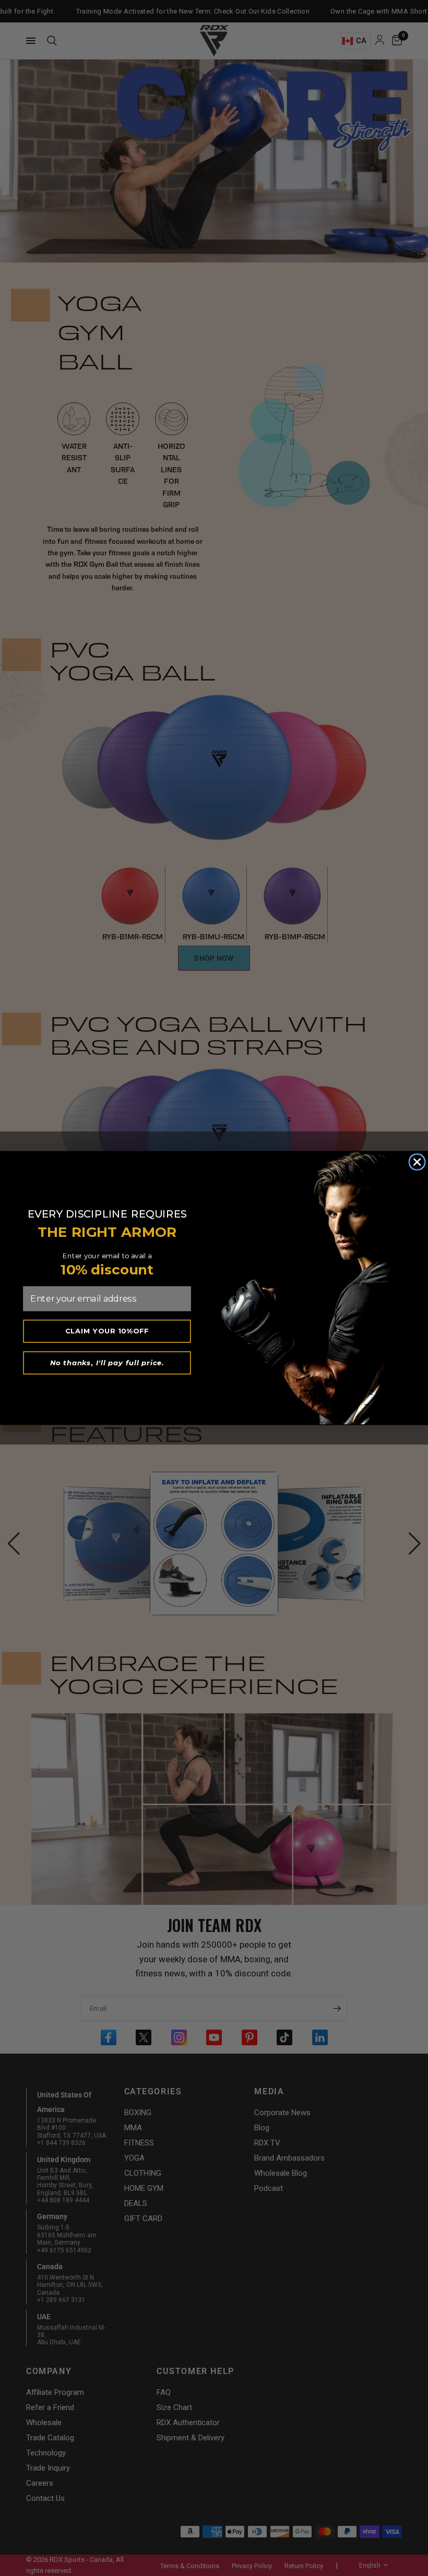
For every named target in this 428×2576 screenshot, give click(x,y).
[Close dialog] (417, 1162)
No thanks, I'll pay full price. (107, 1363)
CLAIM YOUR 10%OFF (107, 1331)
